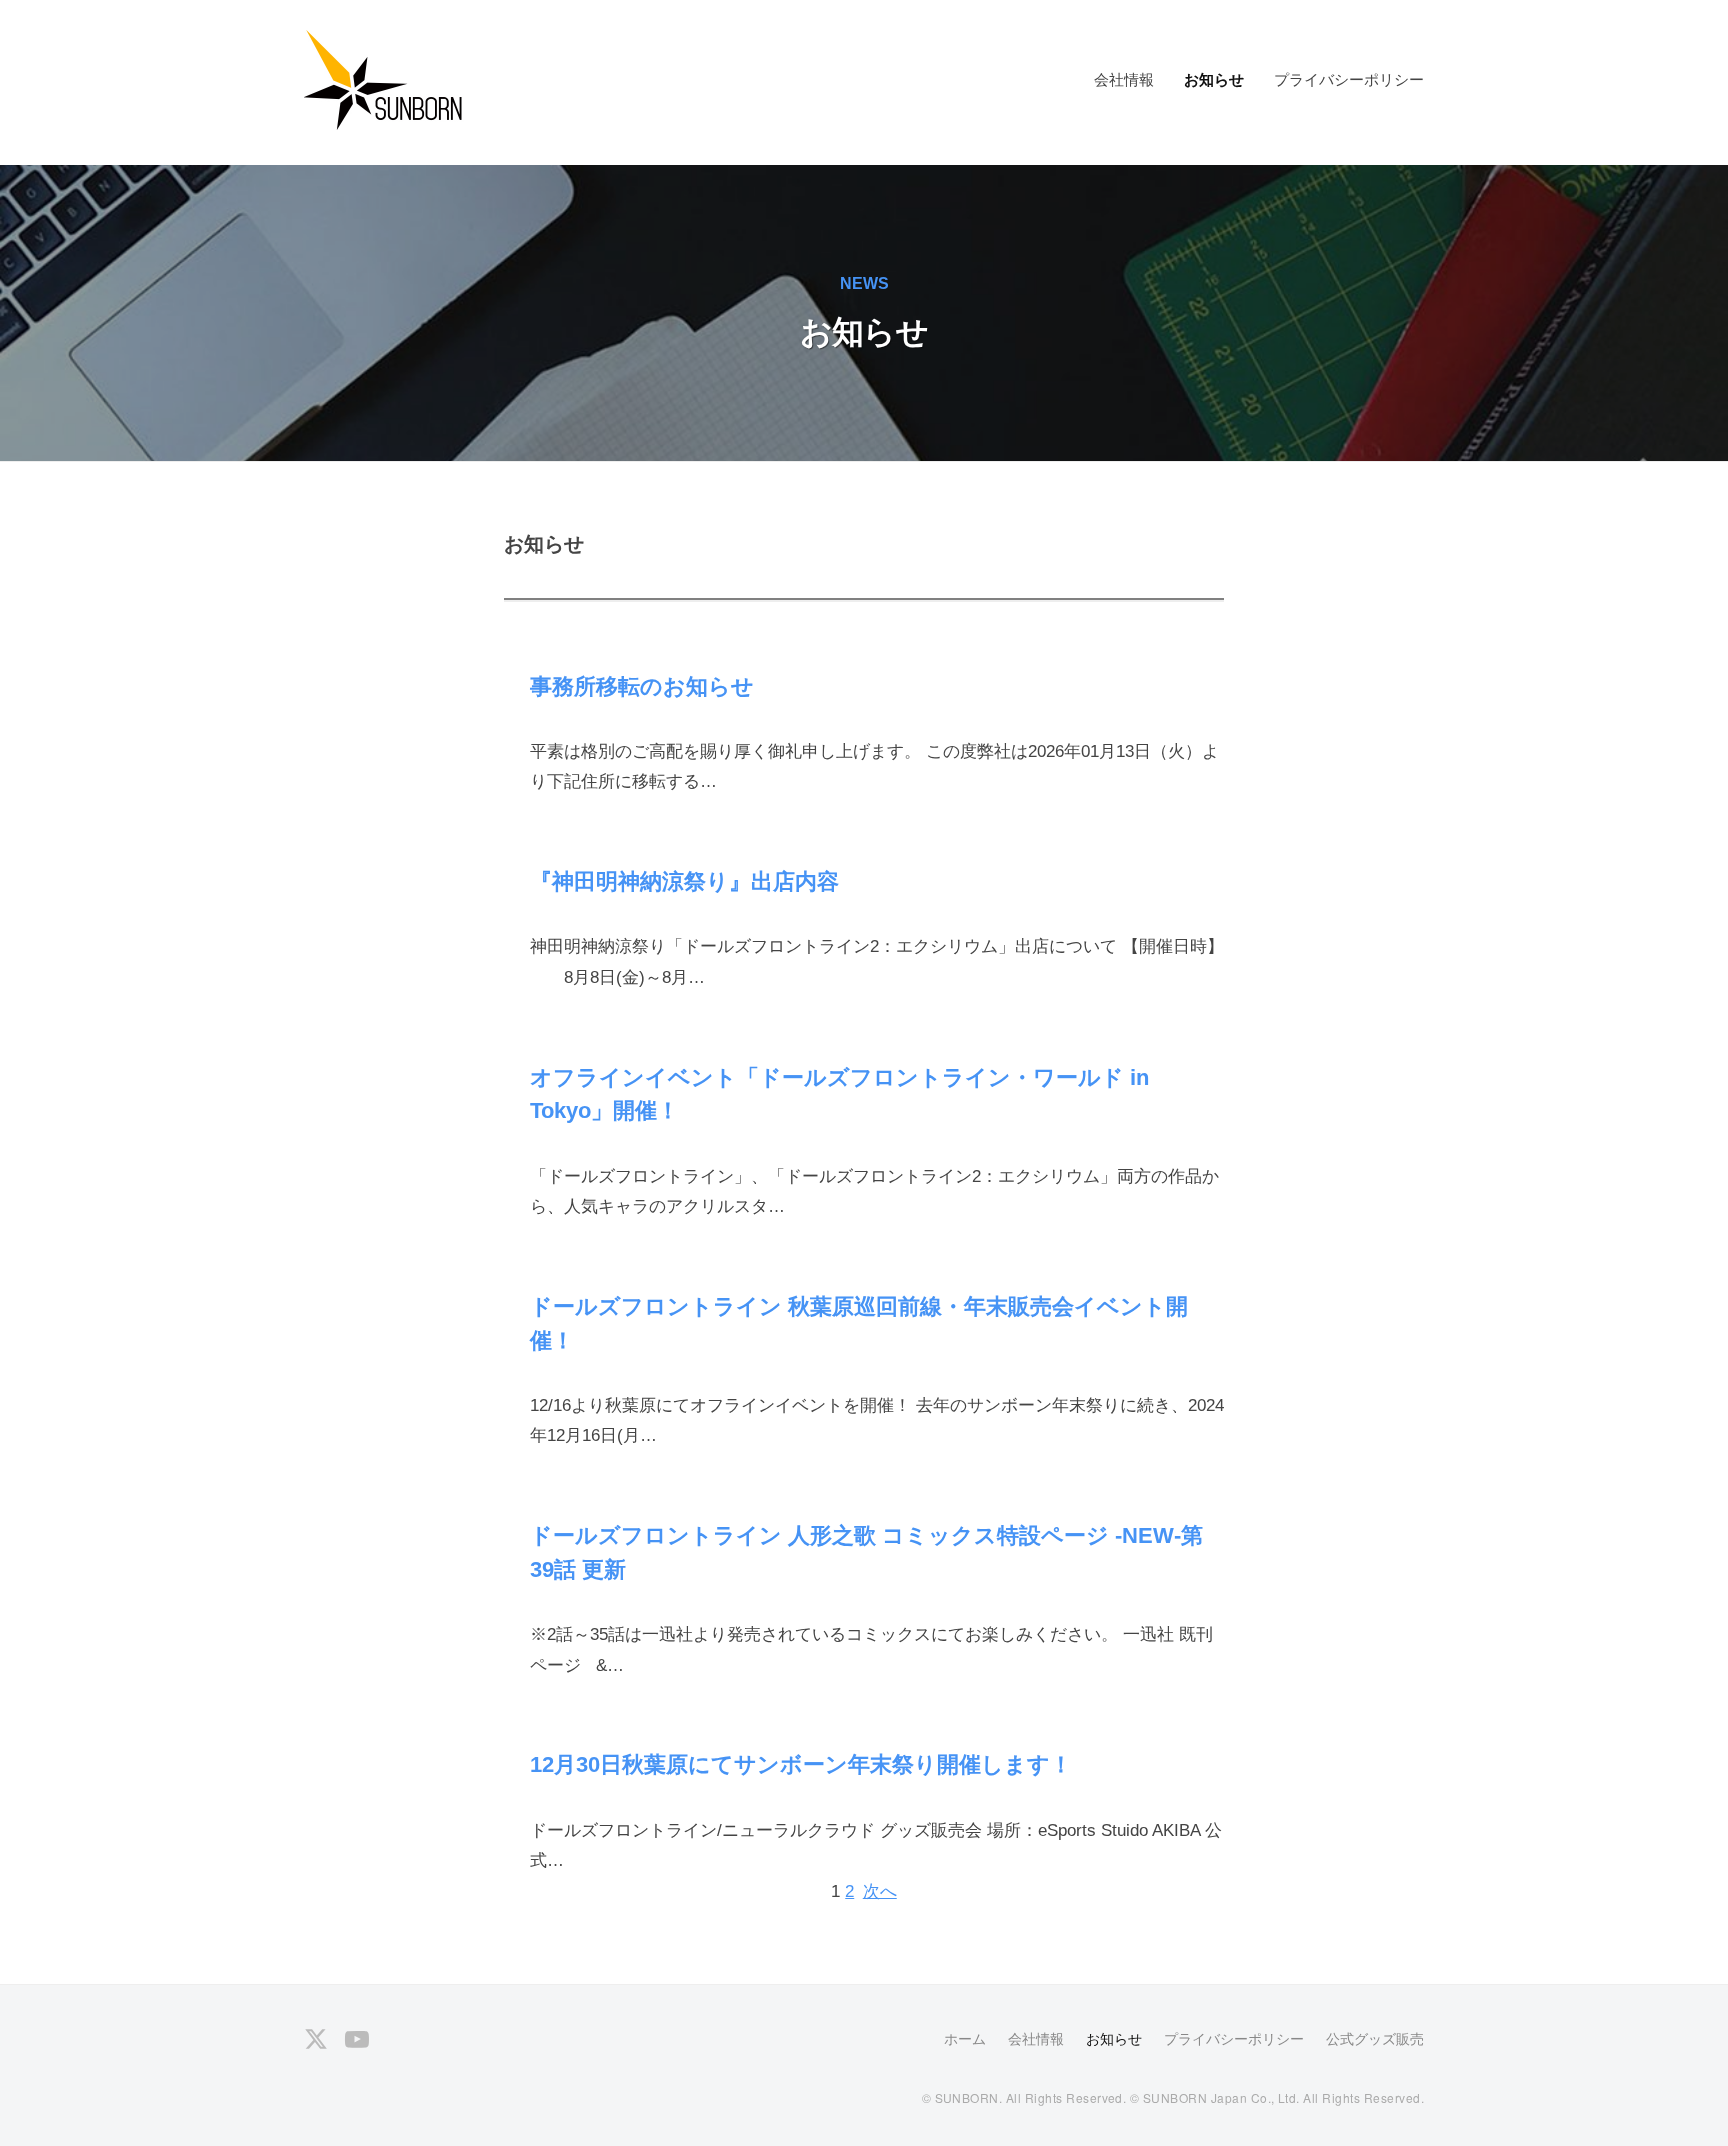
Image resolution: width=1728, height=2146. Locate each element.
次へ (880, 1891)
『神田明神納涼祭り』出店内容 (684, 881)
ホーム (965, 2039)
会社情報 (1124, 79)
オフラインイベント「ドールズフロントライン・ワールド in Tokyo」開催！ (839, 1094)
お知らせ (1214, 79)
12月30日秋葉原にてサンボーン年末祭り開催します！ (801, 1764)
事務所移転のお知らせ (642, 686)
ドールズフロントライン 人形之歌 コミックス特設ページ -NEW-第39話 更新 (866, 1552)
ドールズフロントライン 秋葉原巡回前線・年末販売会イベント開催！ (859, 1323)
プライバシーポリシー (1349, 79)
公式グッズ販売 (1375, 2039)
